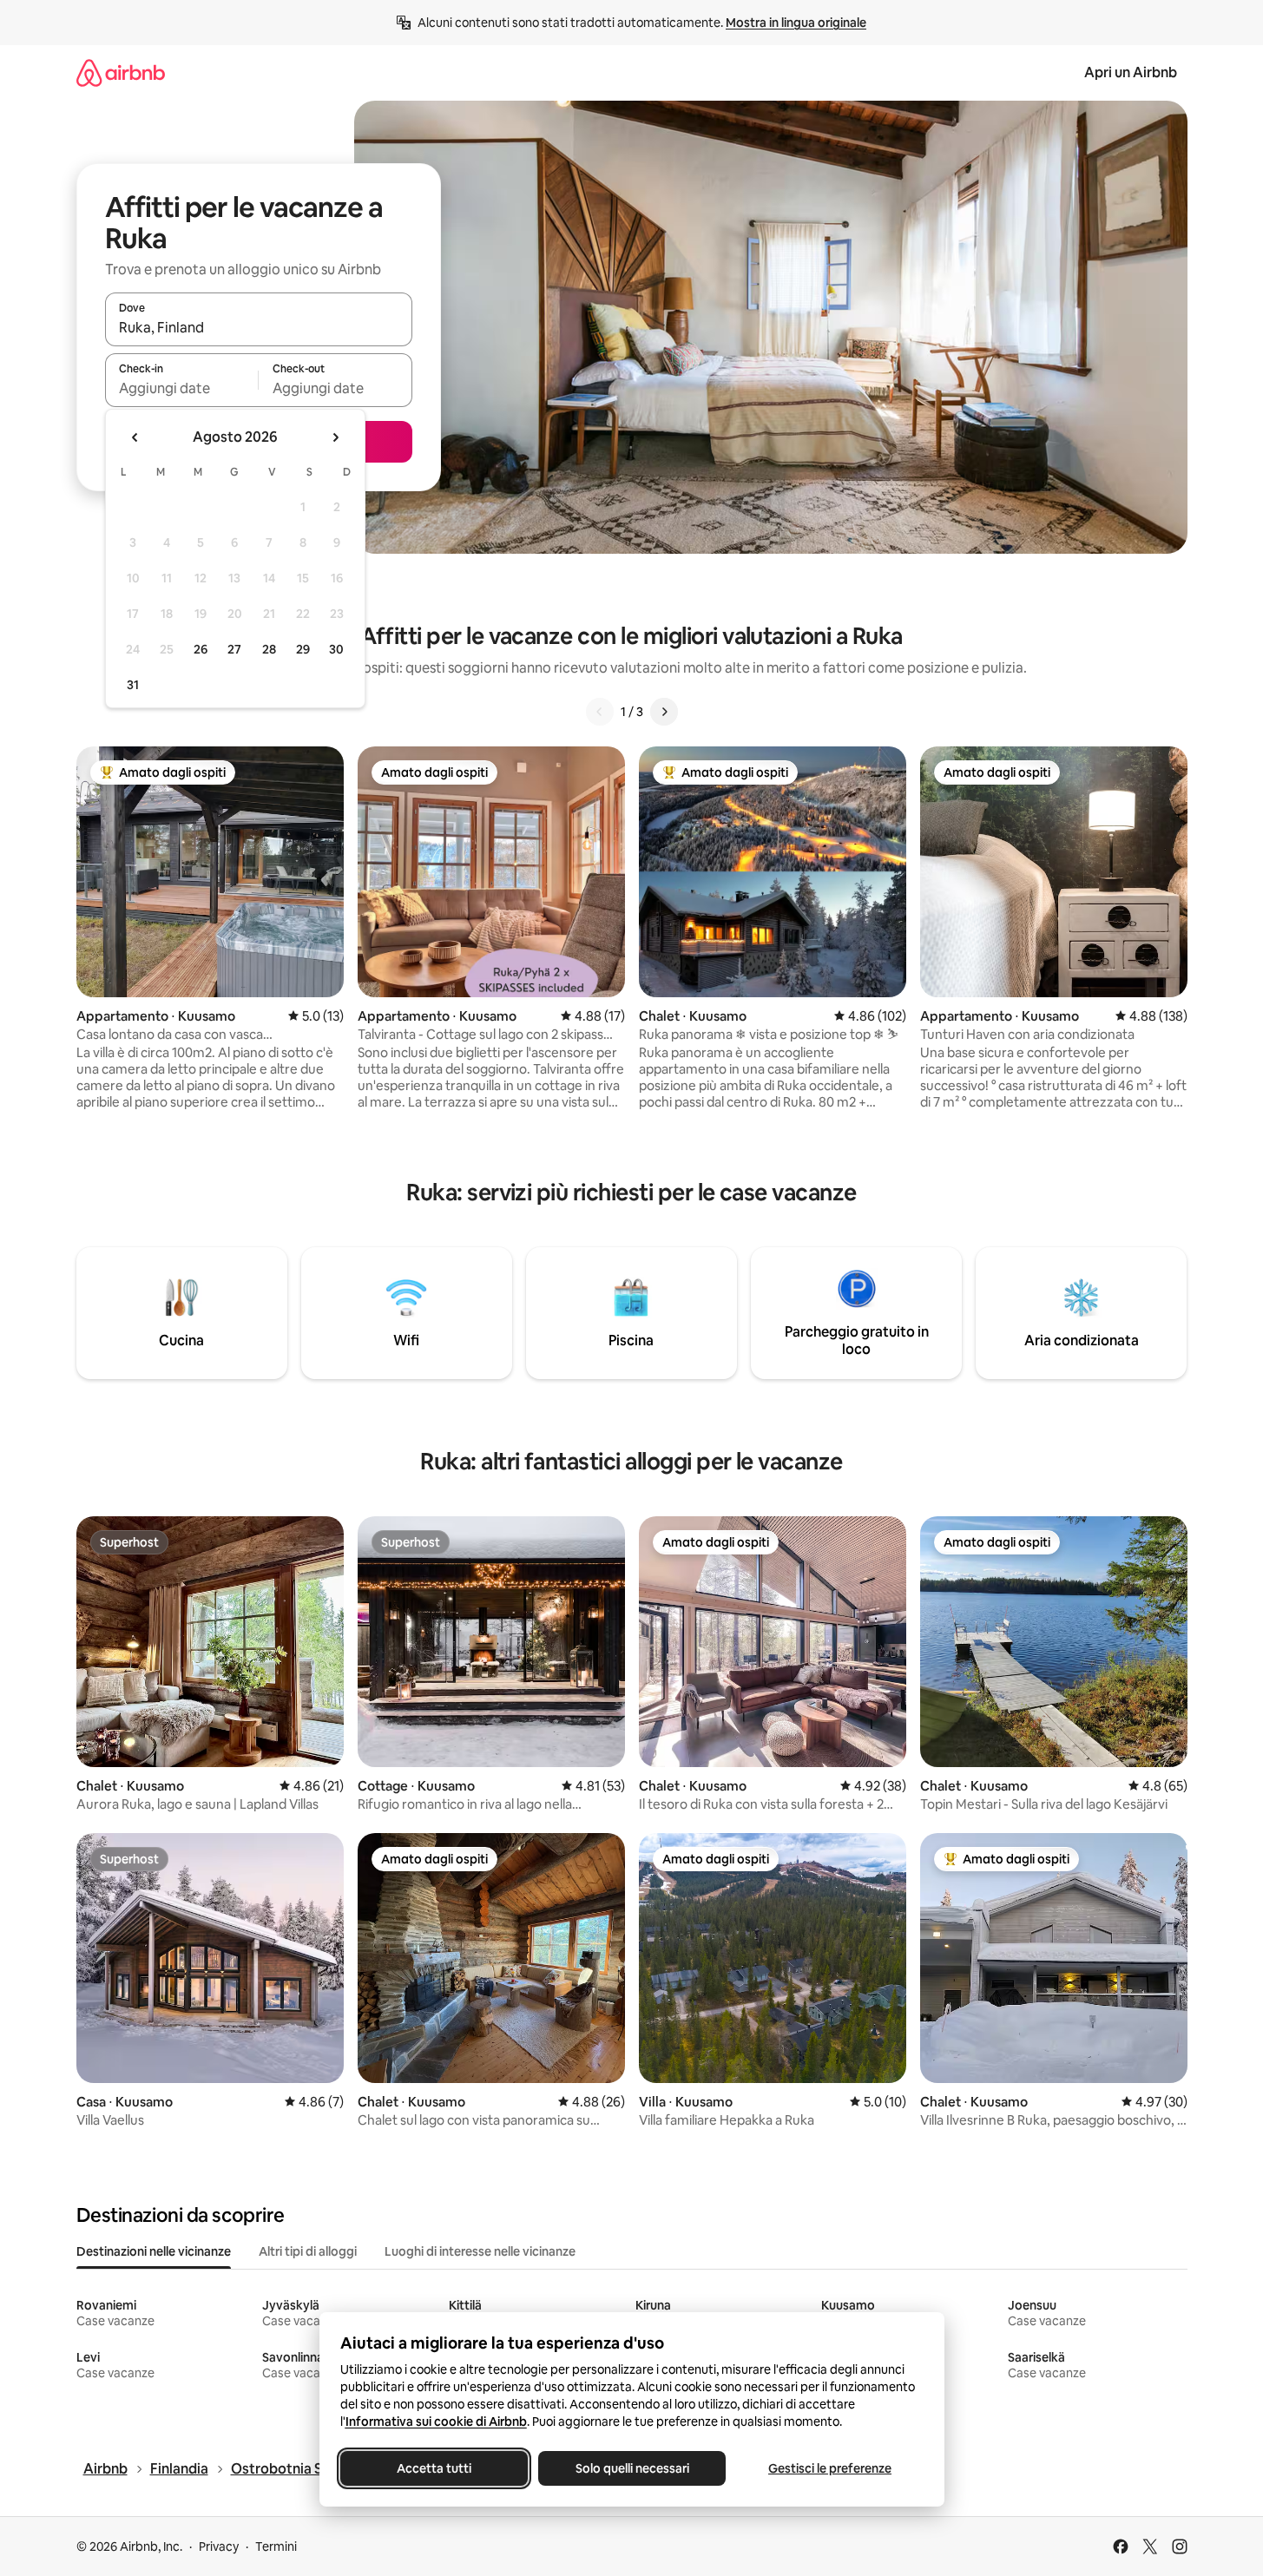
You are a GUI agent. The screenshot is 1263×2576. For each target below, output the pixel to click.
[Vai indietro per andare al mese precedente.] (135, 437)
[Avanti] (664, 712)
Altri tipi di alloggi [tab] (308, 2251)
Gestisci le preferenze (830, 2468)
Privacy (219, 2546)
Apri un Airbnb (1131, 72)
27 (234, 649)
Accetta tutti (434, 2468)
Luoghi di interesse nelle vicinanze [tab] (480, 2251)
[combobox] (259, 327)
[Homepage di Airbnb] (121, 72)
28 (269, 649)
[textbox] (182, 388)
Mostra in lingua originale (796, 23)
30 (336, 649)
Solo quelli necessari (631, 2468)
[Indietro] (600, 712)
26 (201, 649)
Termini (276, 2546)
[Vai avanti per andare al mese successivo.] (335, 437)
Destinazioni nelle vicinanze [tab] (154, 2251)
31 (133, 685)
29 (303, 649)
